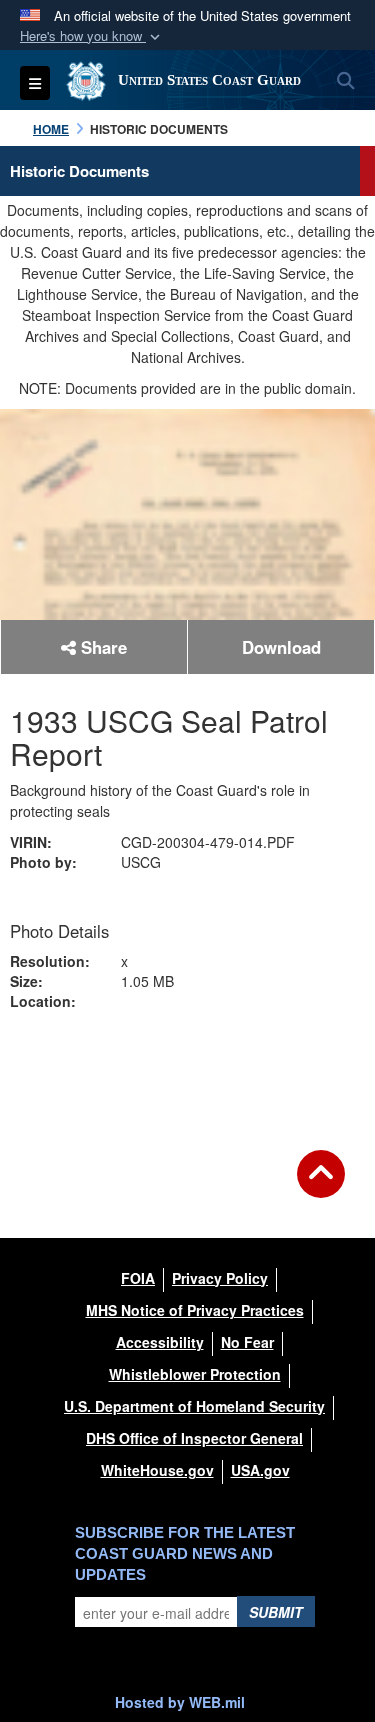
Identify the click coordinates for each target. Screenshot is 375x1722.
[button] (92, 36)
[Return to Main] (321, 1186)
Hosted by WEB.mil (180, 1702)
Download (281, 647)
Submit (276, 1612)
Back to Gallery (188, 1068)
